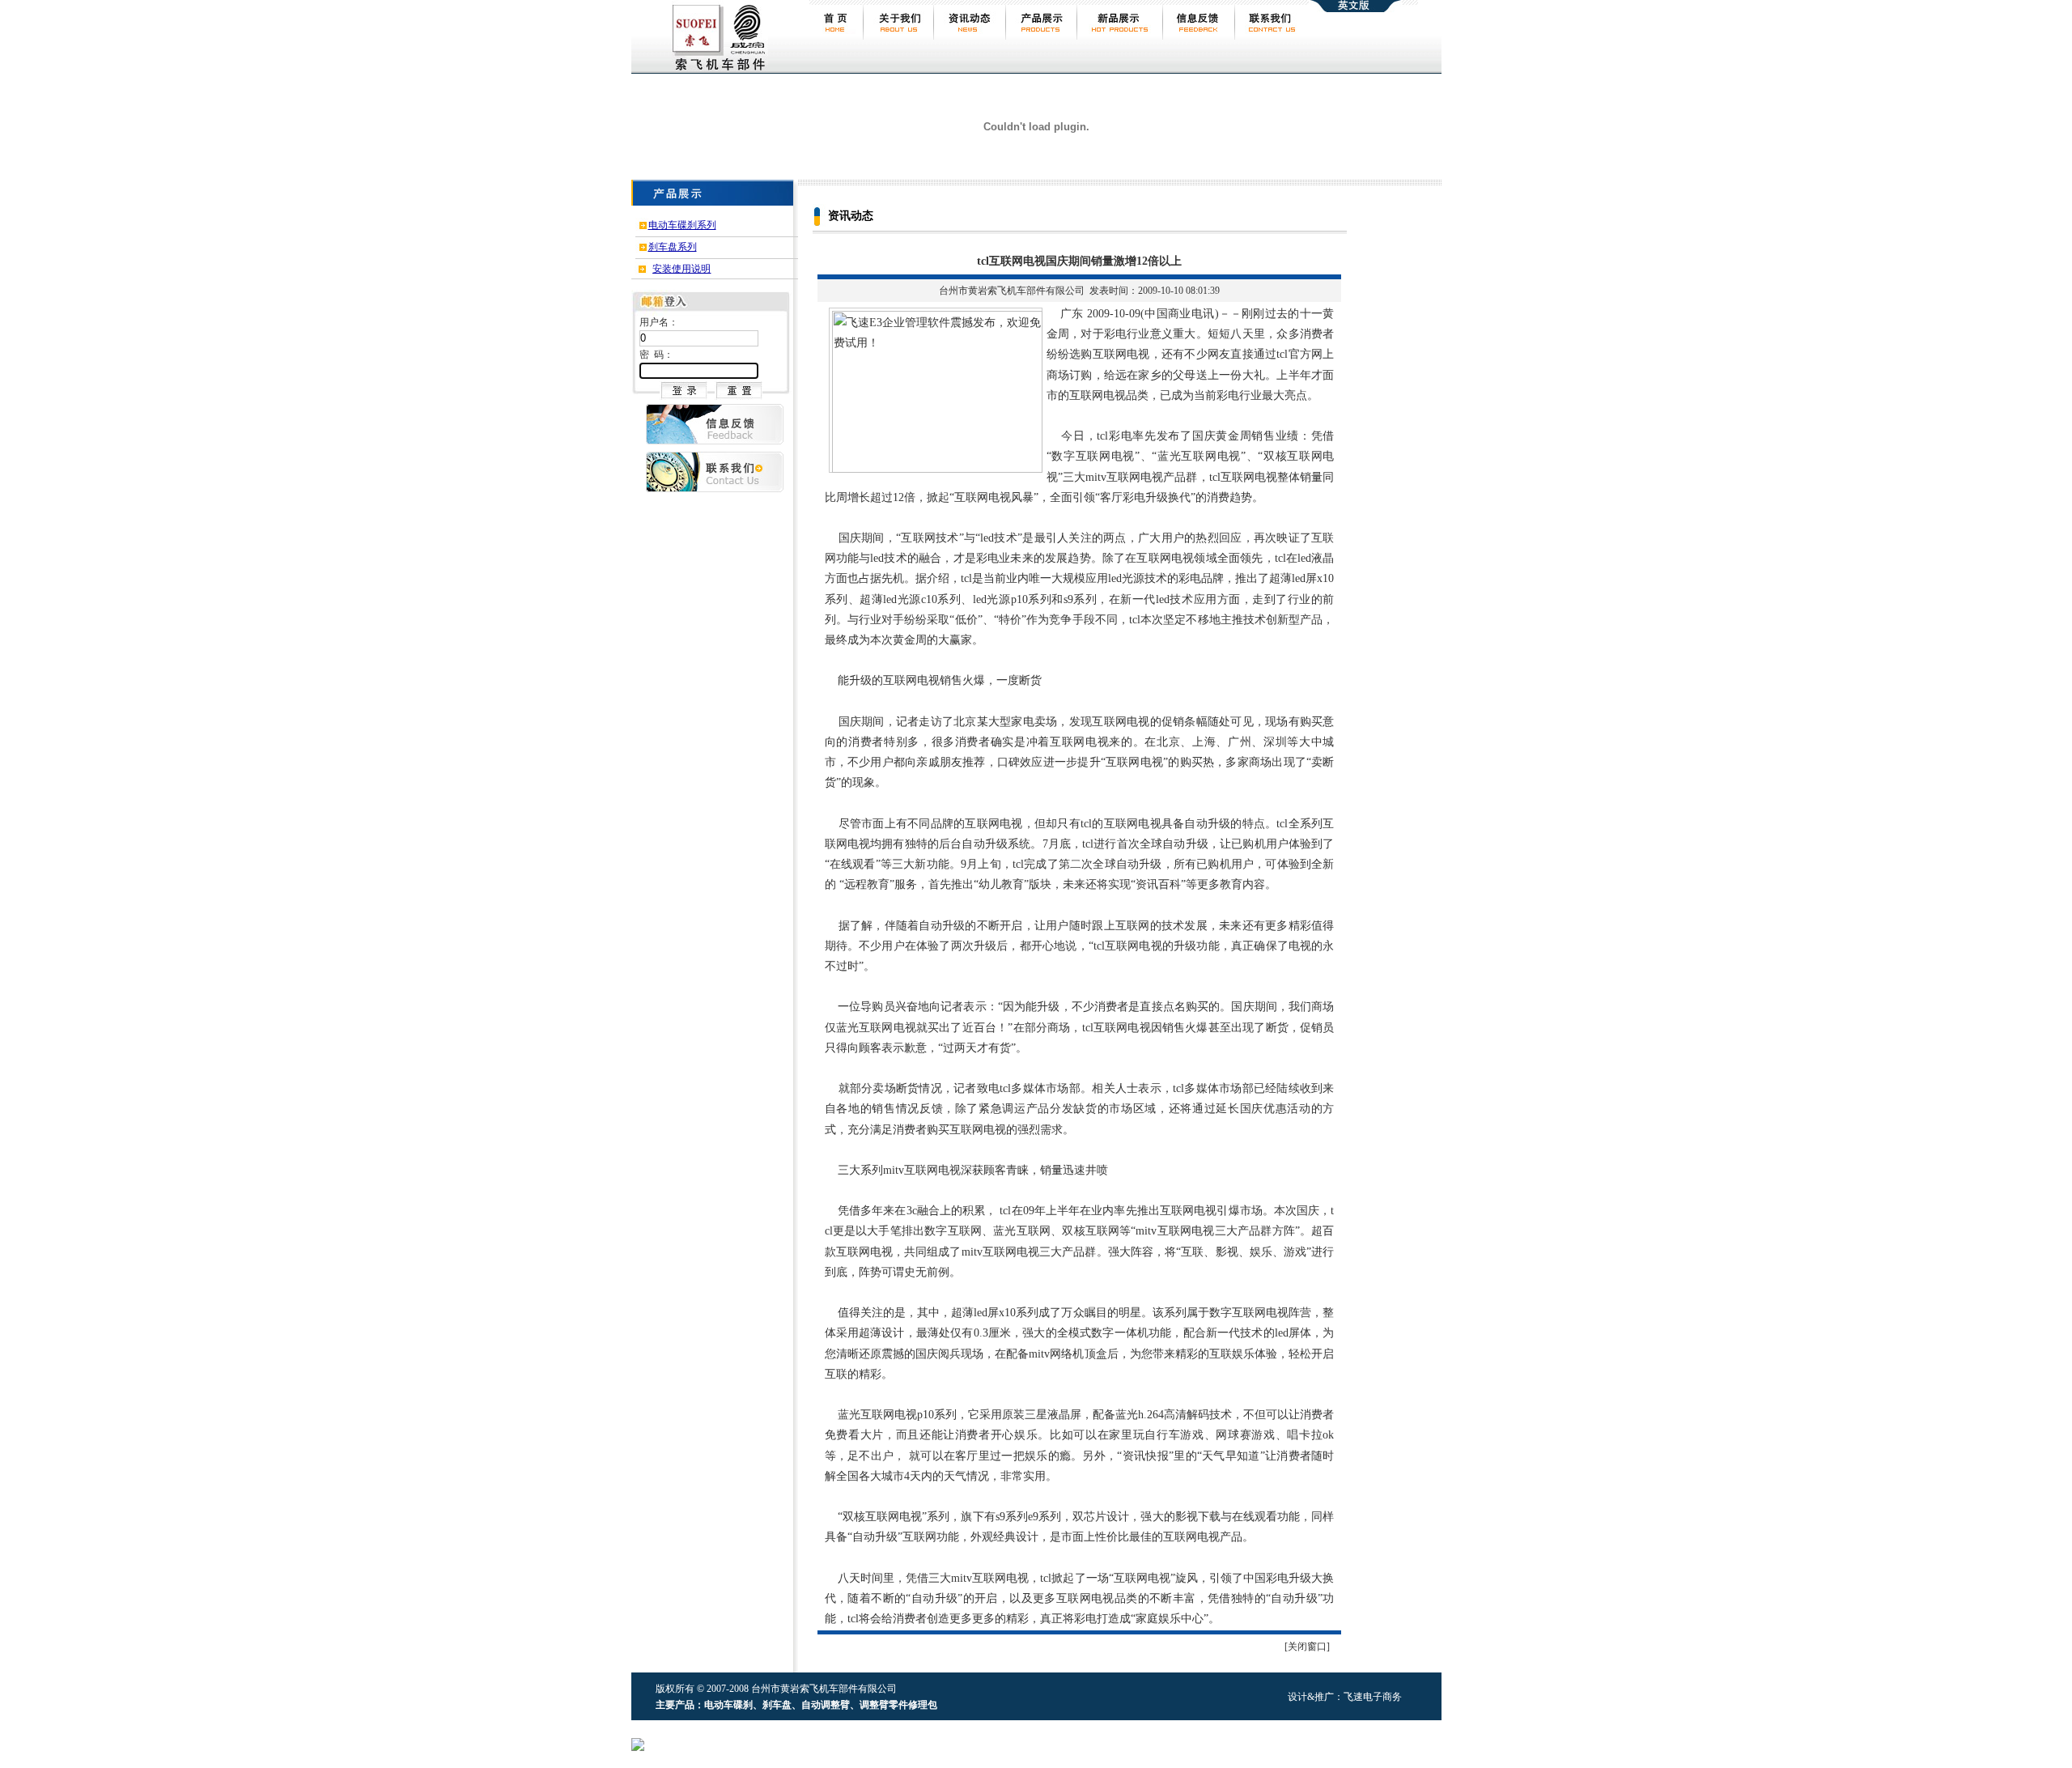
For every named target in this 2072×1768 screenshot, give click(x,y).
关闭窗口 (1307, 1647)
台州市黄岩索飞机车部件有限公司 (1012, 291)
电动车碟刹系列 (682, 225)
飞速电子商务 (1373, 1697)
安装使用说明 (681, 269)
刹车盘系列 (673, 247)
